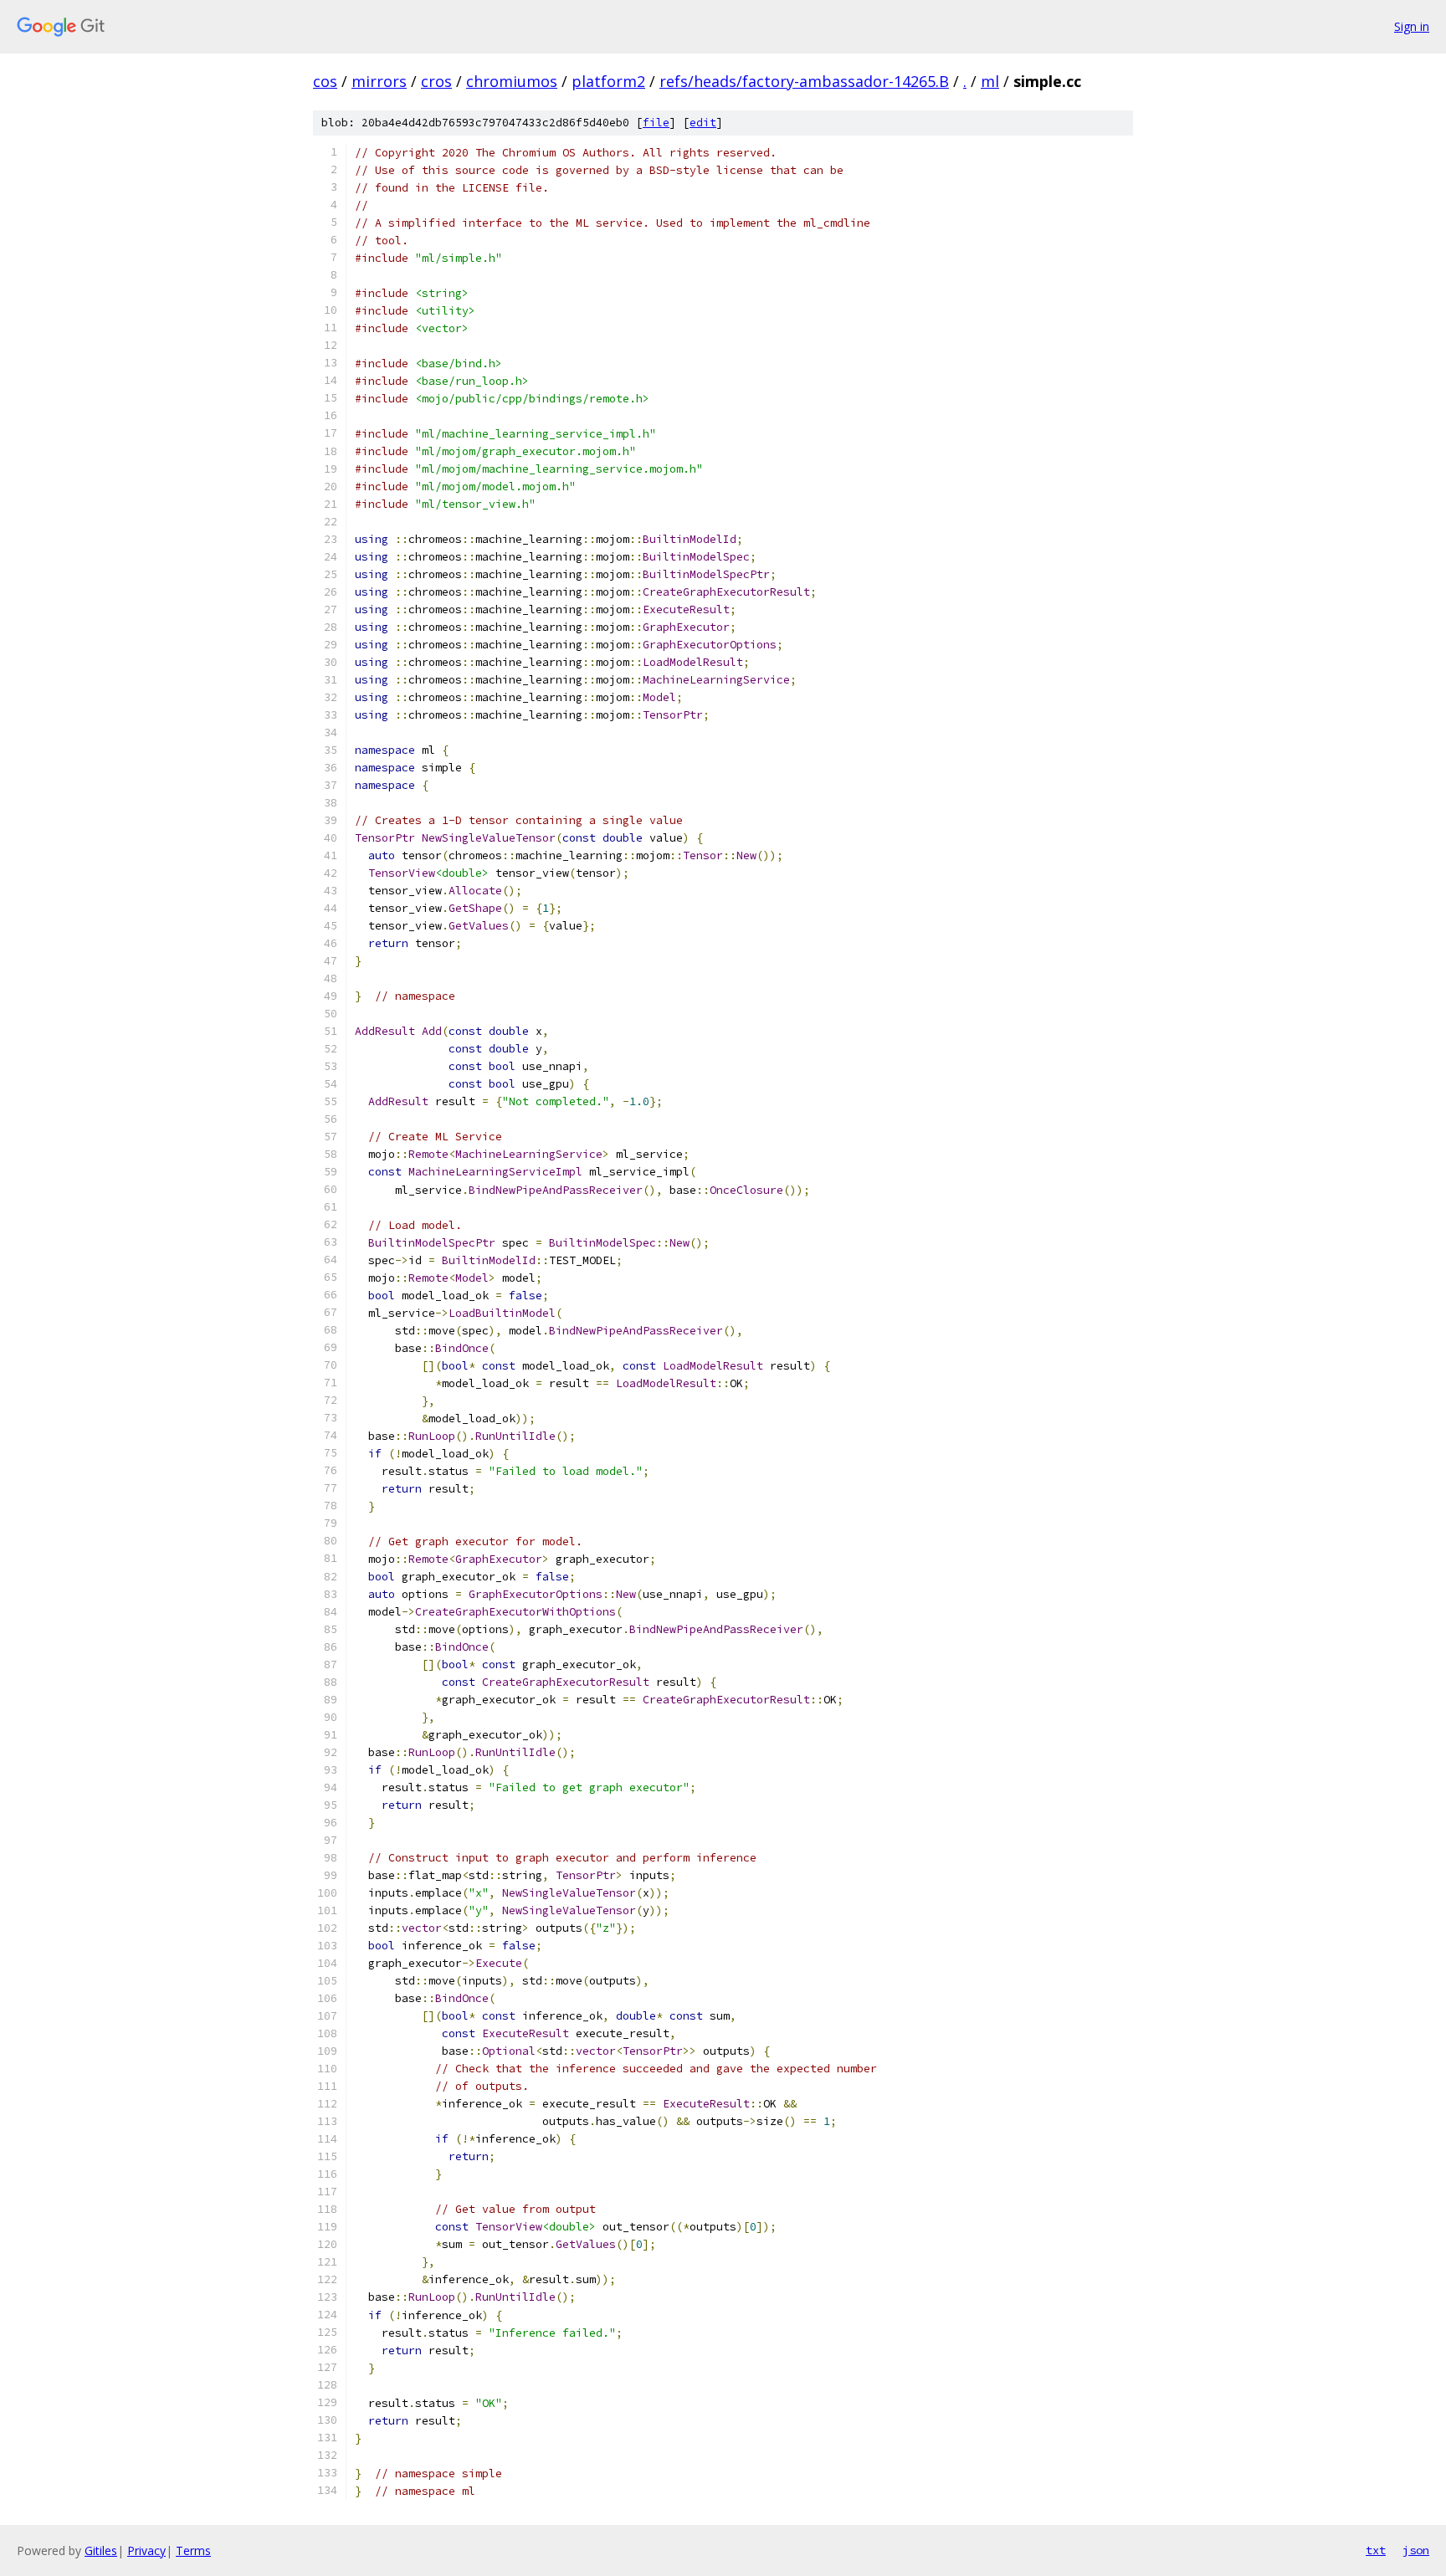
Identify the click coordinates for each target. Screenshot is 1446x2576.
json (1416, 2550)
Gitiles (101, 2550)
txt (1376, 2550)
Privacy (146, 2550)
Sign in (1412, 26)
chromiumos (512, 81)
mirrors (379, 81)
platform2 (608, 81)
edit (703, 123)
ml (990, 81)
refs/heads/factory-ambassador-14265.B (804, 81)
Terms (193, 2550)
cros (436, 81)
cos (325, 81)
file (656, 123)
